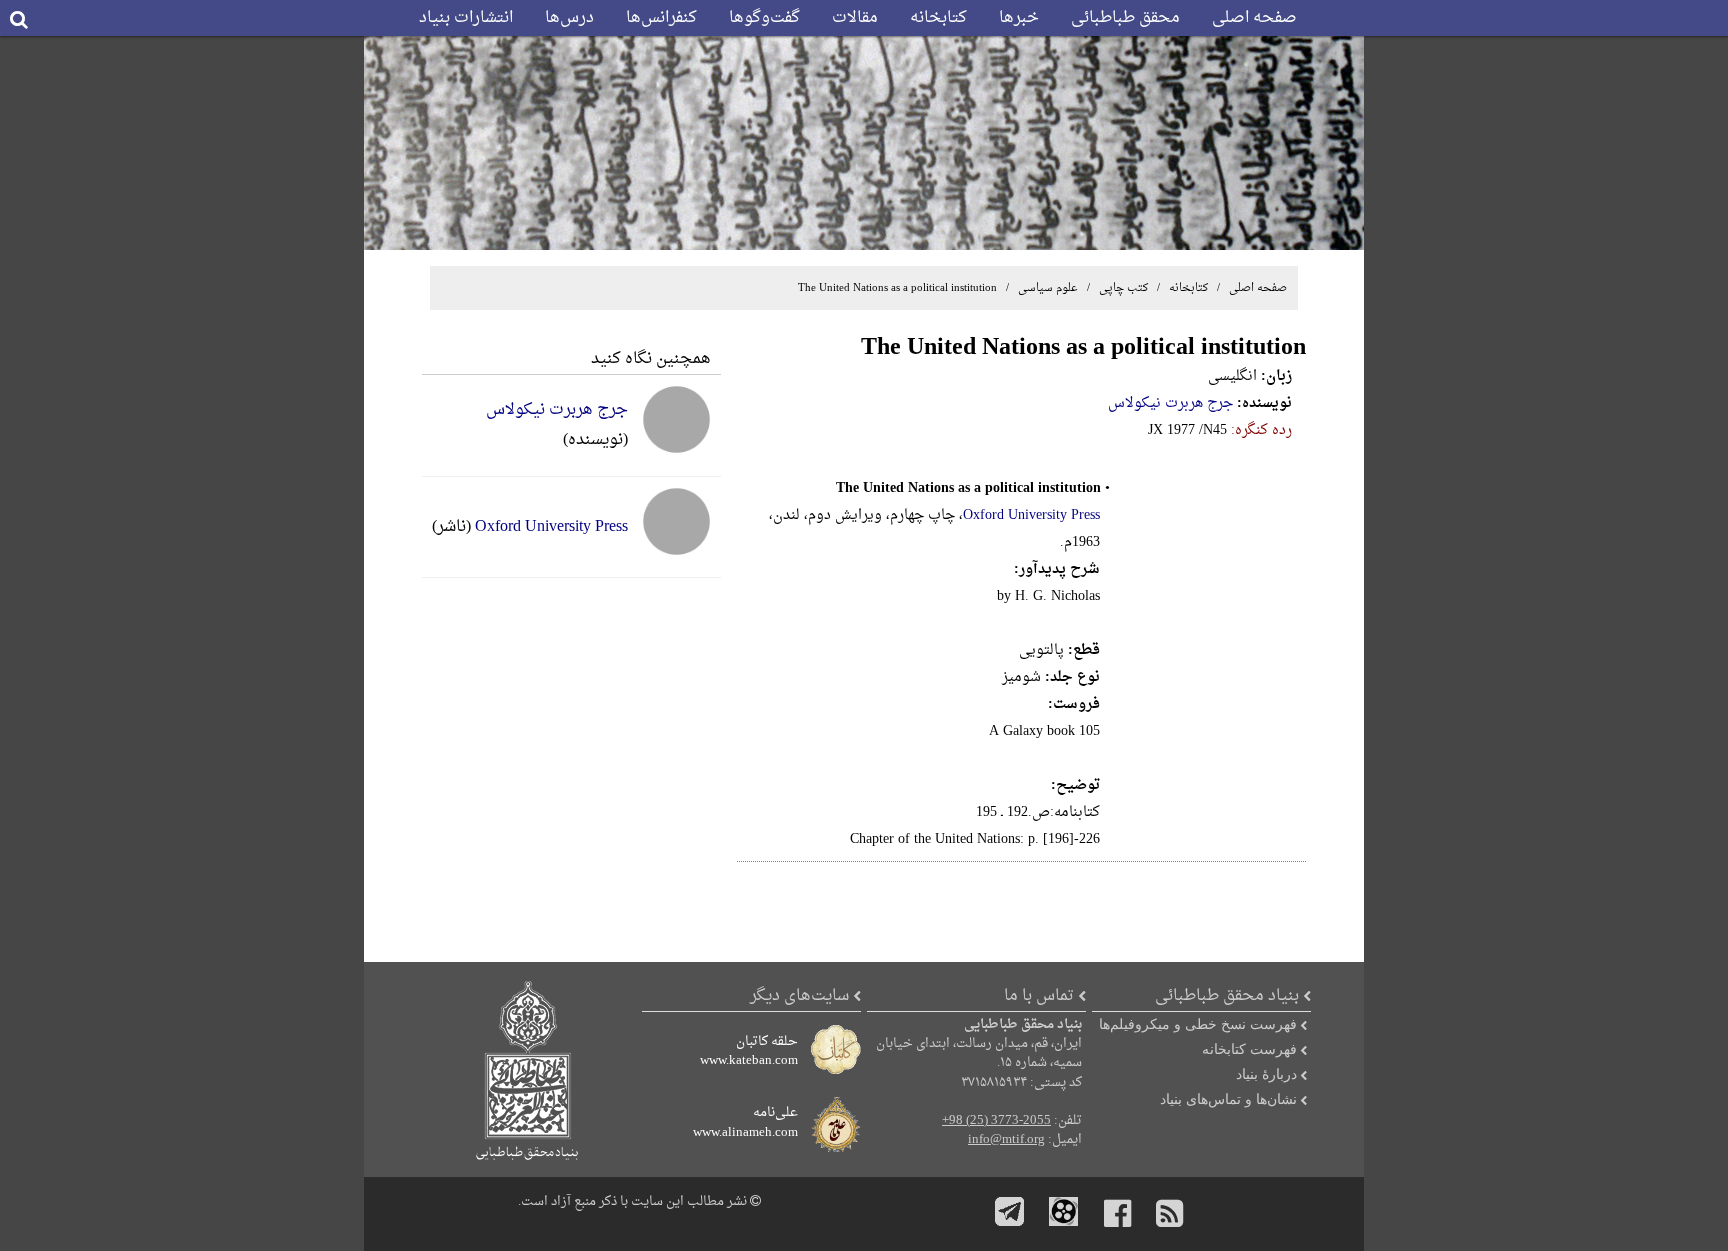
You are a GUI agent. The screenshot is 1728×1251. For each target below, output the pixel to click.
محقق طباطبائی (1125, 18)
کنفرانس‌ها (661, 18)
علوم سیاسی (1046, 288)
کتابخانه (938, 18)
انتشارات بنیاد (466, 18)
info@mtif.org (1006, 1140)
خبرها (1019, 18)
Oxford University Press (1031, 515)
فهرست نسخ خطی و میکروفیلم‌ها (1198, 1024)
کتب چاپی (1123, 288)
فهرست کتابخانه (1249, 1049)
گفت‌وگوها (764, 18)
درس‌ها (569, 18)
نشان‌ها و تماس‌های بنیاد (1228, 1099)
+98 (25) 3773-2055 (996, 1121)
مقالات (855, 18)
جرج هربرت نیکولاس (1170, 403)
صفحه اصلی (1254, 18)
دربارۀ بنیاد (1266, 1074)
